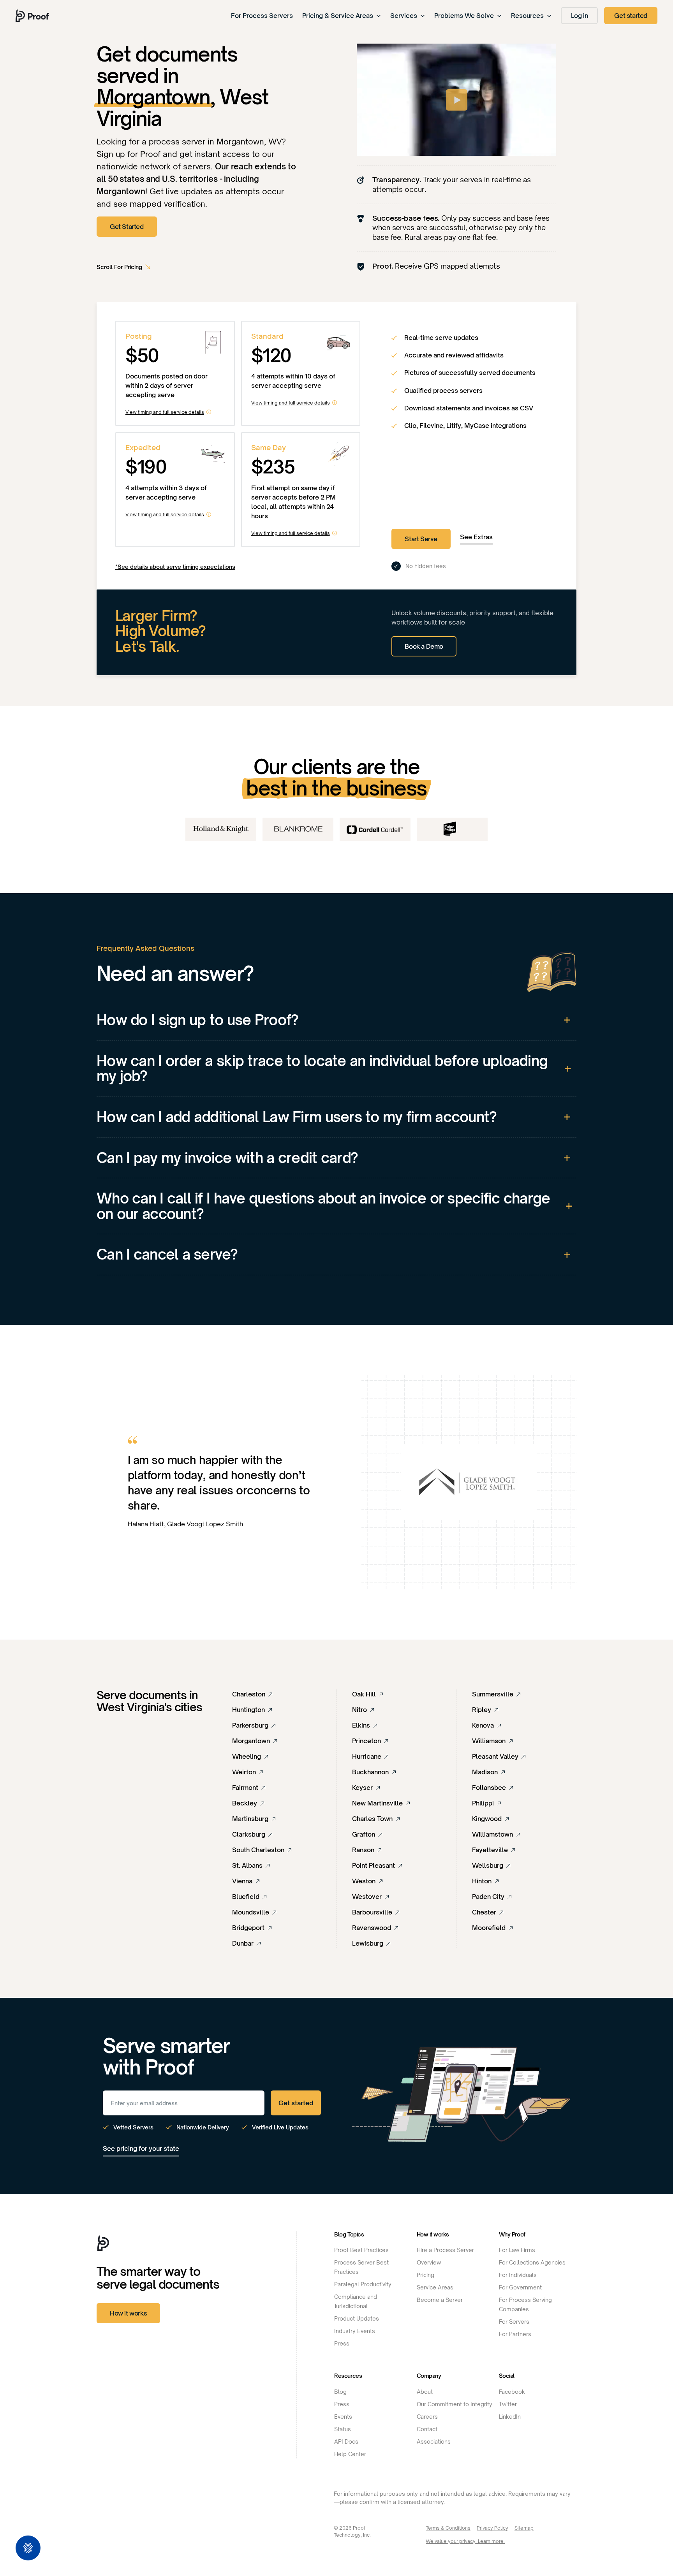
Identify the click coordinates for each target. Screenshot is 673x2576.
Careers (427, 2417)
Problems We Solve (464, 16)
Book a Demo (424, 646)
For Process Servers (262, 16)
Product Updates (357, 2318)
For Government (520, 2287)
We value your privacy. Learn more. (465, 2541)
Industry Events (355, 2331)
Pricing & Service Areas (338, 16)
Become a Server (440, 2300)
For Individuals (518, 2275)
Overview (429, 2262)
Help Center (350, 2454)
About (425, 2392)
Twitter (508, 2404)
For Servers (514, 2322)
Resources (527, 16)
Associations (434, 2441)
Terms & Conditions (448, 2528)
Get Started (127, 227)
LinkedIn (510, 2417)
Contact (427, 2429)
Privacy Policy (492, 2528)
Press (342, 2343)
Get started (631, 16)
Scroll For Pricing (119, 267)
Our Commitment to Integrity (455, 2404)
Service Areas (435, 2287)
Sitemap (524, 2528)
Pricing (425, 2275)
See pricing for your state (141, 2148)
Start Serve (421, 539)
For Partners (515, 2334)
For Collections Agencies (532, 2262)
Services (404, 16)
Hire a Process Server (445, 2250)
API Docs (346, 2441)
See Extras (476, 537)
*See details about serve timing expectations (175, 567)
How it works (128, 2313)
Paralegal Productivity (363, 2284)
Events (343, 2417)
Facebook (512, 2392)
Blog (340, 2392)
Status (343, 2429)
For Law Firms (517, 2250)
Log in (580, 16)
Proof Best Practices (361, 2250)
